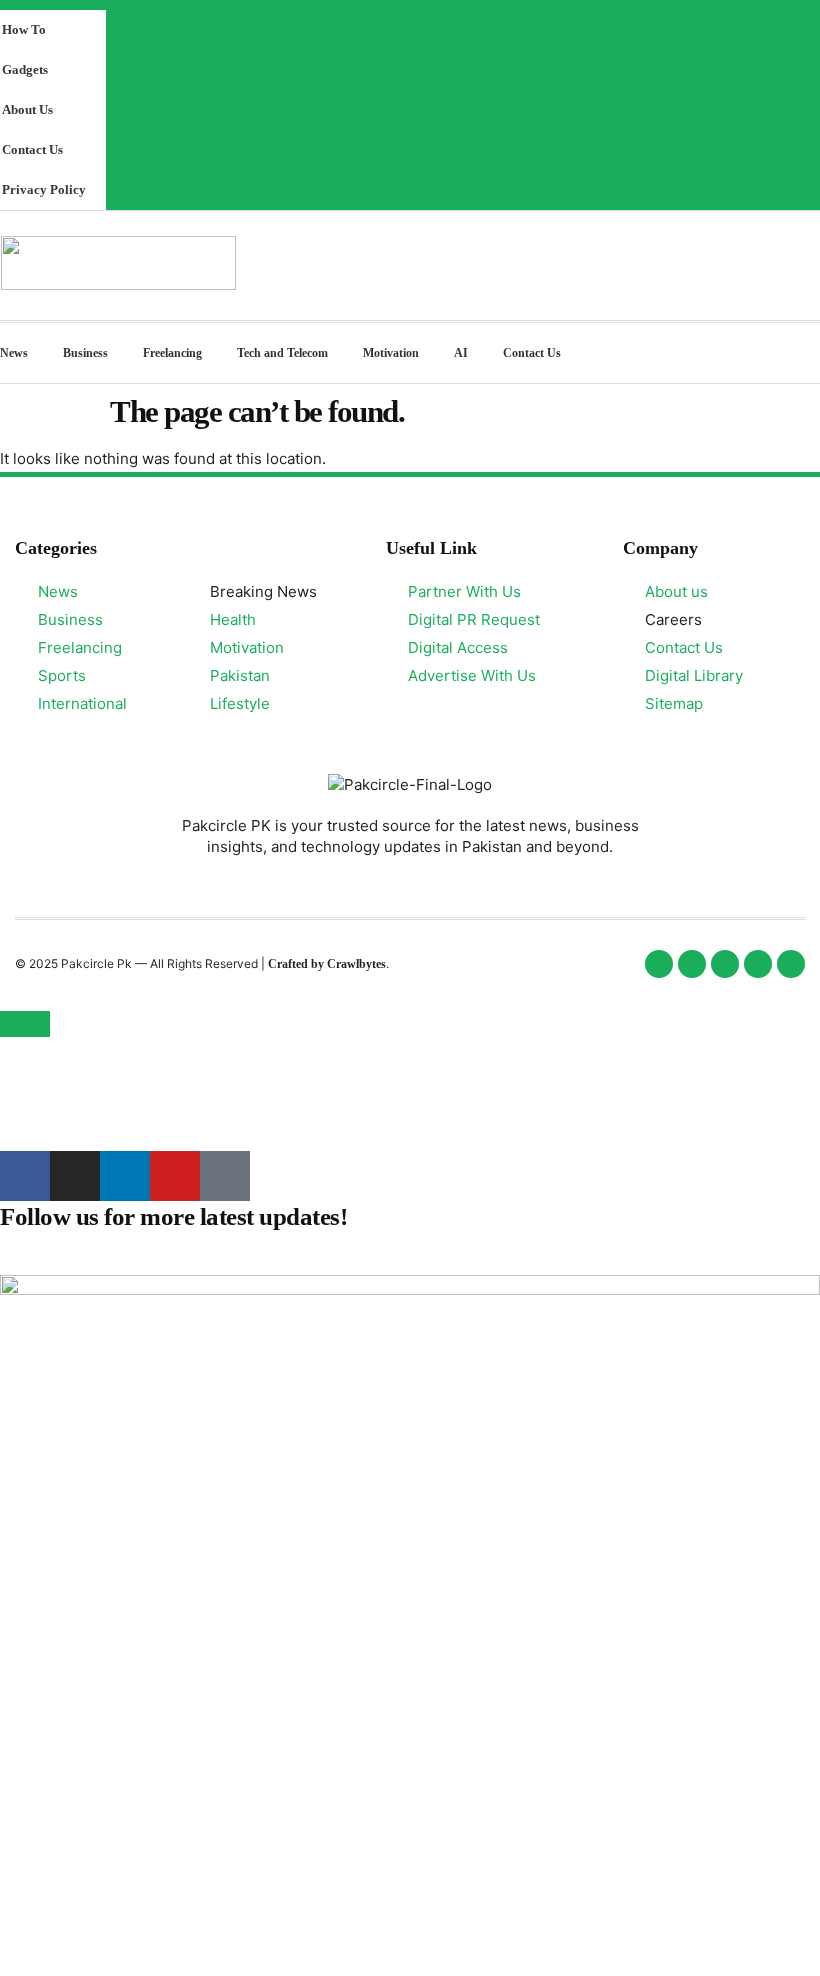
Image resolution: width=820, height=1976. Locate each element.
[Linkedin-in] (125, 1176)
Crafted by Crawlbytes (327, 964)
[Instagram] (75, 1176)
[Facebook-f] (25, 1176)
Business (85, 353)
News (14, 353)
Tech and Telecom (282, 353)
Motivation (391, 353)
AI (461, 353)
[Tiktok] (225, 1176)
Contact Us (532, 353)
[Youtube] (175, 1176)
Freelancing (172, 353)
